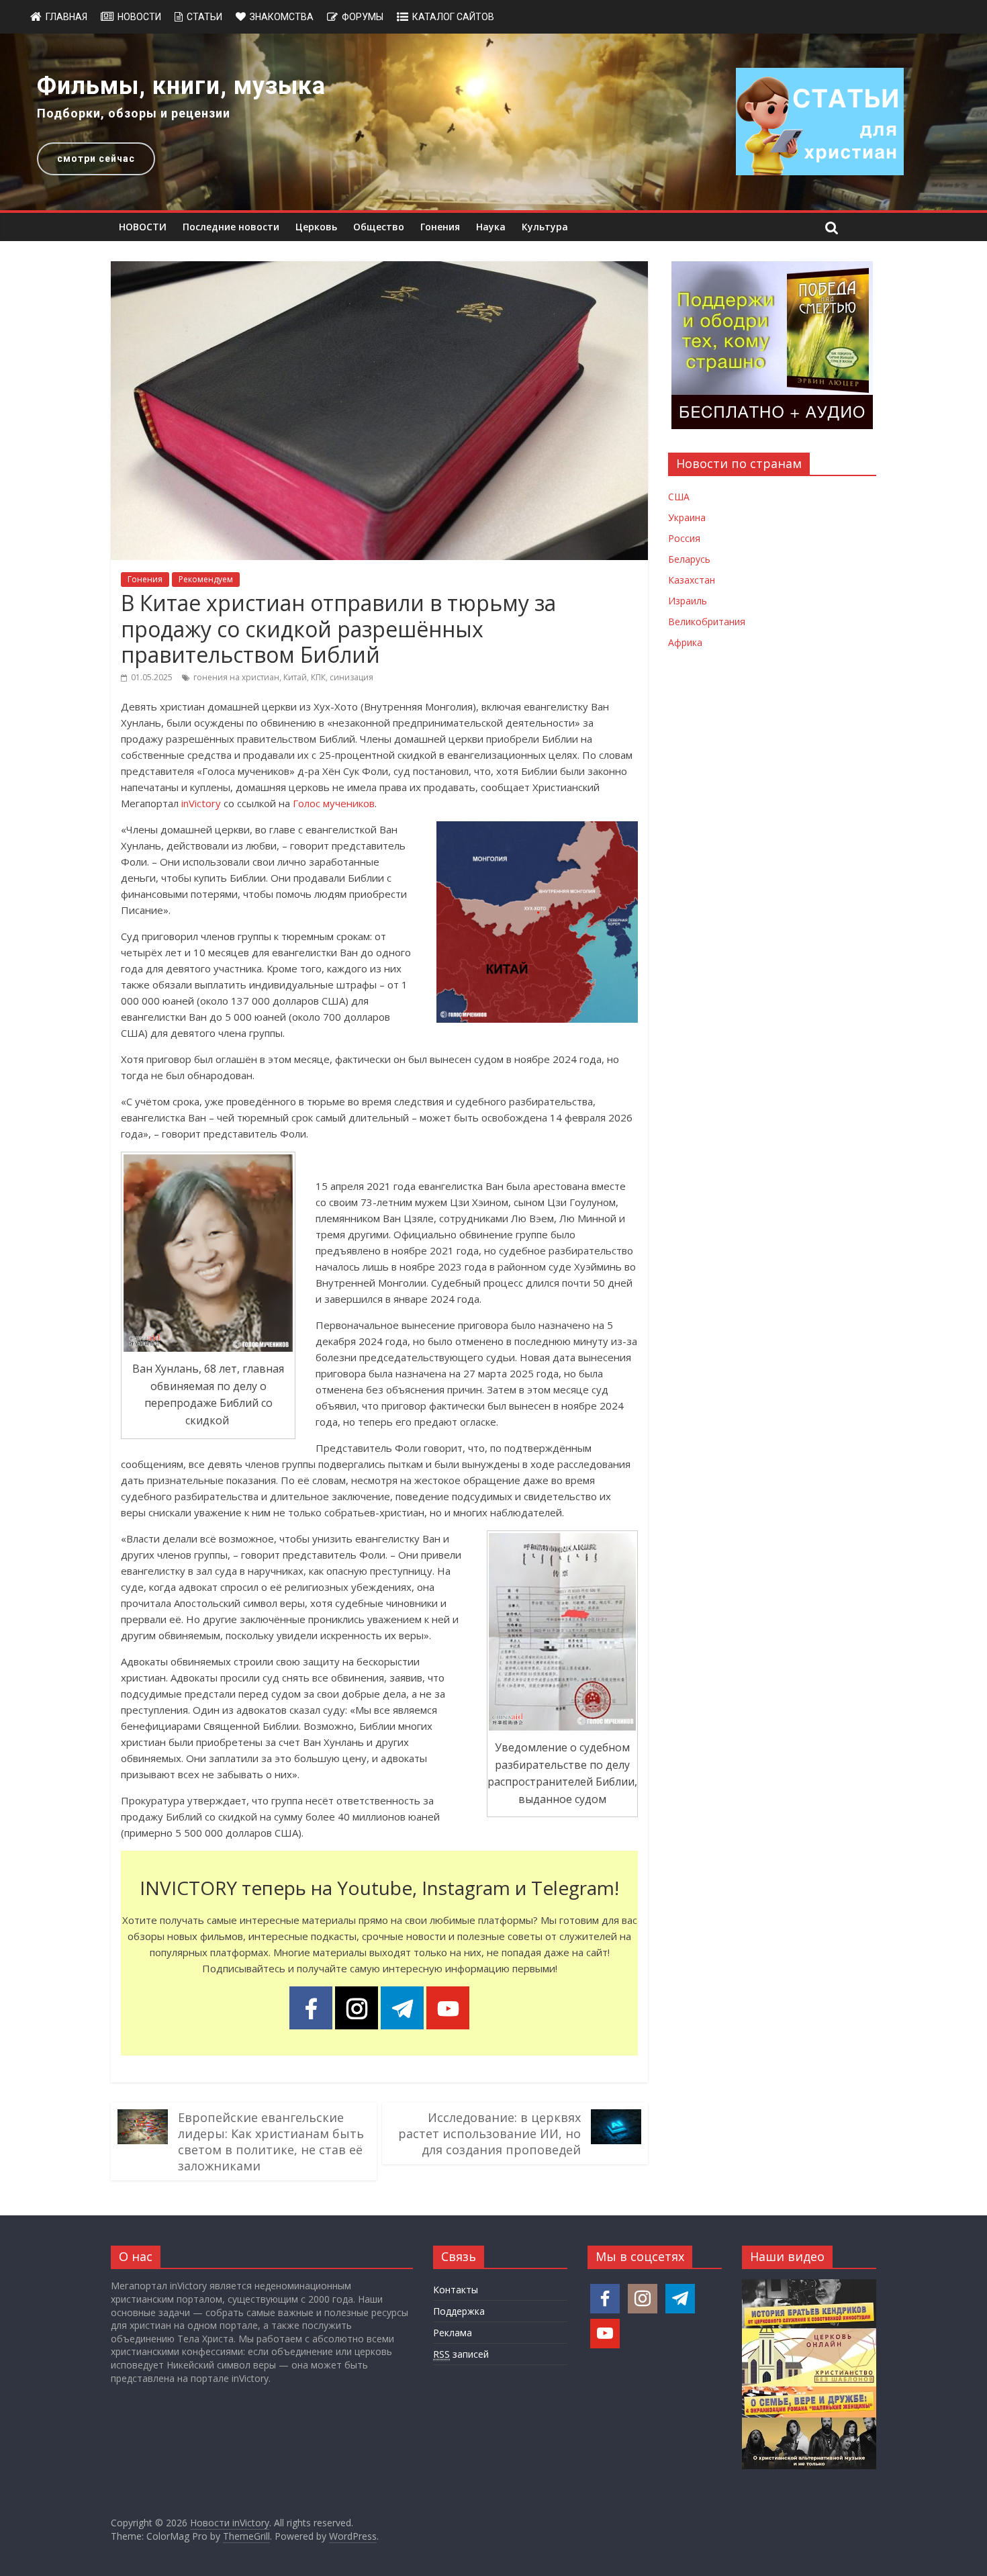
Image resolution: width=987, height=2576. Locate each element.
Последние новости (231, 227)
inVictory (201, 803)
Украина (687, 517)
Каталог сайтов (453, 17)
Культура (545, 227)
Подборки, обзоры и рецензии (134, 113)
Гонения (440, 227)
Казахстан (692, 580)
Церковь (316, 227)
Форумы (363, 17)
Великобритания (707, 622)
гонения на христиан (236, 677)
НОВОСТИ (143, 227)
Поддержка (459, 2311)
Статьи (204, 17)
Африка (685, 642)
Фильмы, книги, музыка (181, 86)
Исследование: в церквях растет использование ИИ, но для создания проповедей (489, 2133)
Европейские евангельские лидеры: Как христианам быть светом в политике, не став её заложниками (271, 2142)
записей (461, 2354)
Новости (139, 17)
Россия (684, 538)
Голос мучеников (334, 803)
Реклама (453, 2333)
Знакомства (282, 17)
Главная (66, 17)
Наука (491, 227)
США (679, 497)
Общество (379, 227)
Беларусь (689, 559)
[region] (493, 122)
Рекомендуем (206, 579)
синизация (351, 677)
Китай (295, 677)
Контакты (456, 2290)
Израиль (688, 601)
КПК (318, 677)
